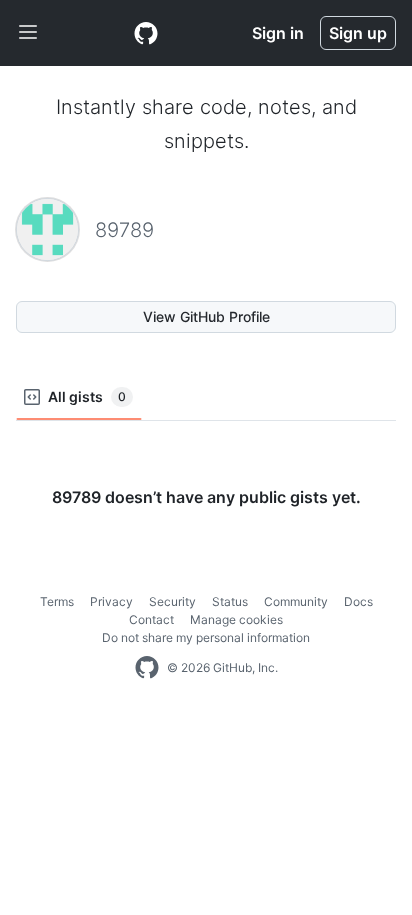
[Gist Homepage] (146, 33)
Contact (151, 619)
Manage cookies (236, 619)
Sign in (278, 33)
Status (230, 601)
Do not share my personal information (206, 637)
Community (296, 601)
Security (172, 601)
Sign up (358, 33)
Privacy (111, 601)
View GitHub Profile (206, 316)
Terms (57, 601)
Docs (358, 601)
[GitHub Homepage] (147, 668)
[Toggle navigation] (28, 33)
